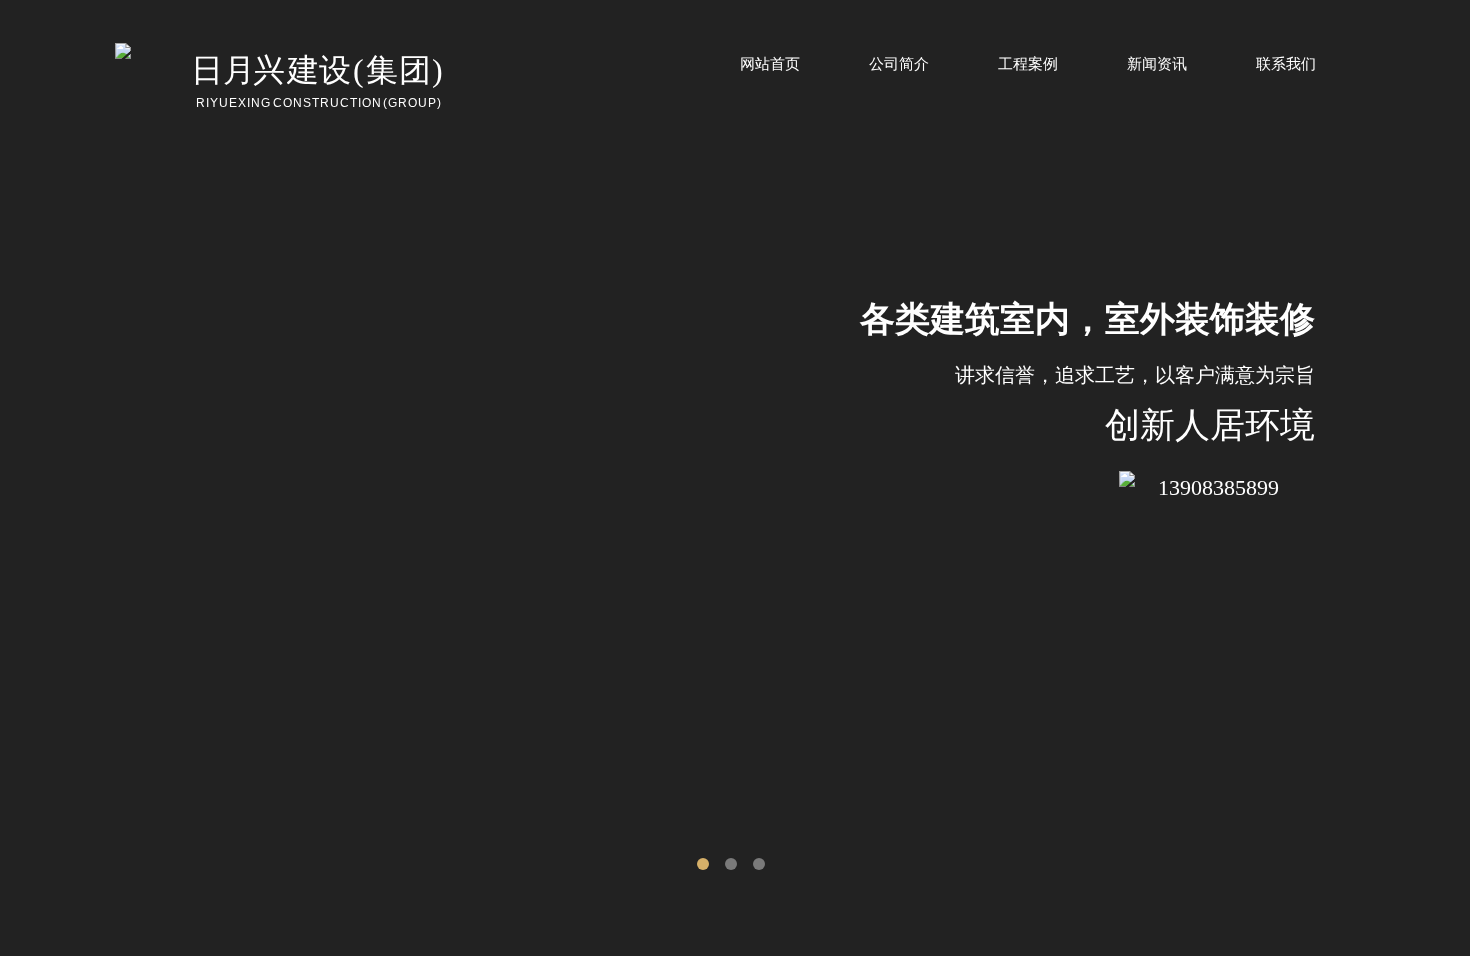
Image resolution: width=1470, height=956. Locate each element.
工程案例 (1028, 64)
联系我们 (1286, 64)
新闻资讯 (1157, 64)
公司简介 (899, 64)
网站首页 (770, 64)
